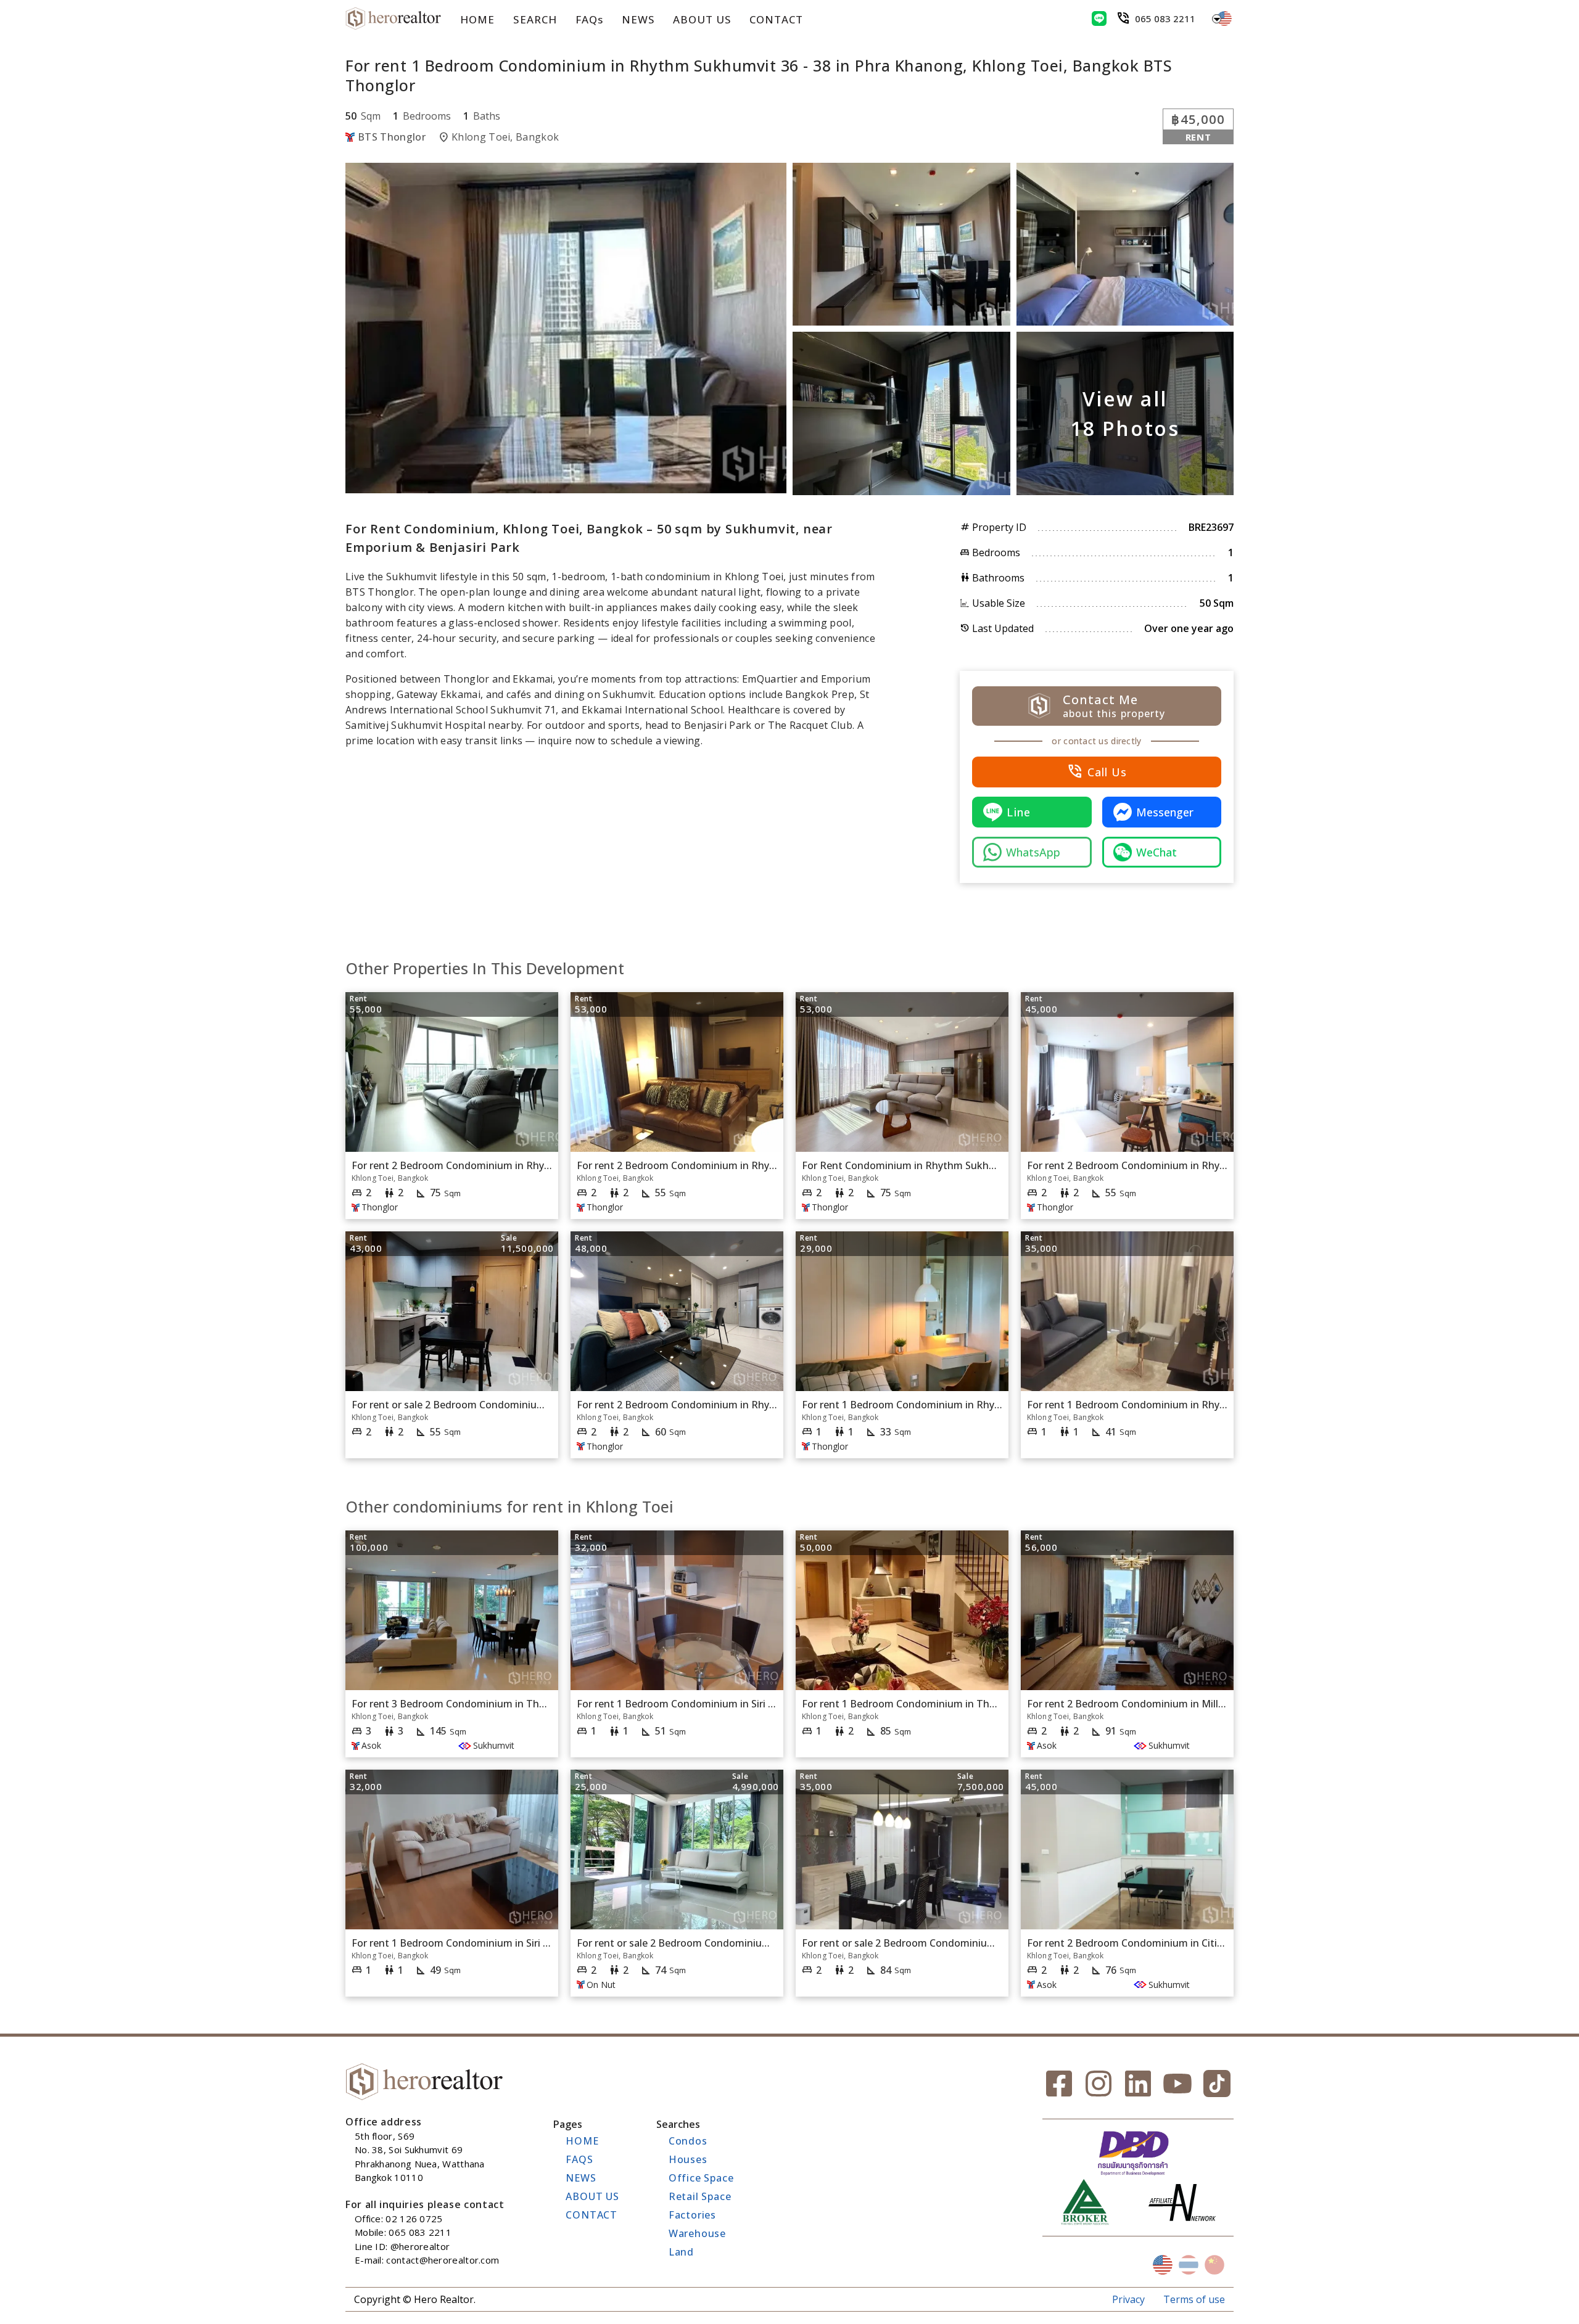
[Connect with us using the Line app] (1099, 18)
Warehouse (697, 2233)
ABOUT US (702, 19)
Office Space (701, 2178)
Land (681, 2252)
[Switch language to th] (1189, 2265)
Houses (688, 2159)
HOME (477, 19)
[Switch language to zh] (1214, 2265)
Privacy (1128, 2299)
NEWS (638, 19)
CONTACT (776, 19)
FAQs (589, 19)
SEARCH (535, 19)
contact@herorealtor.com (443, 2260)
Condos (688, 2141)
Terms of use (1194, 2299)
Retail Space (700, 2196)
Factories (692, 2215)
